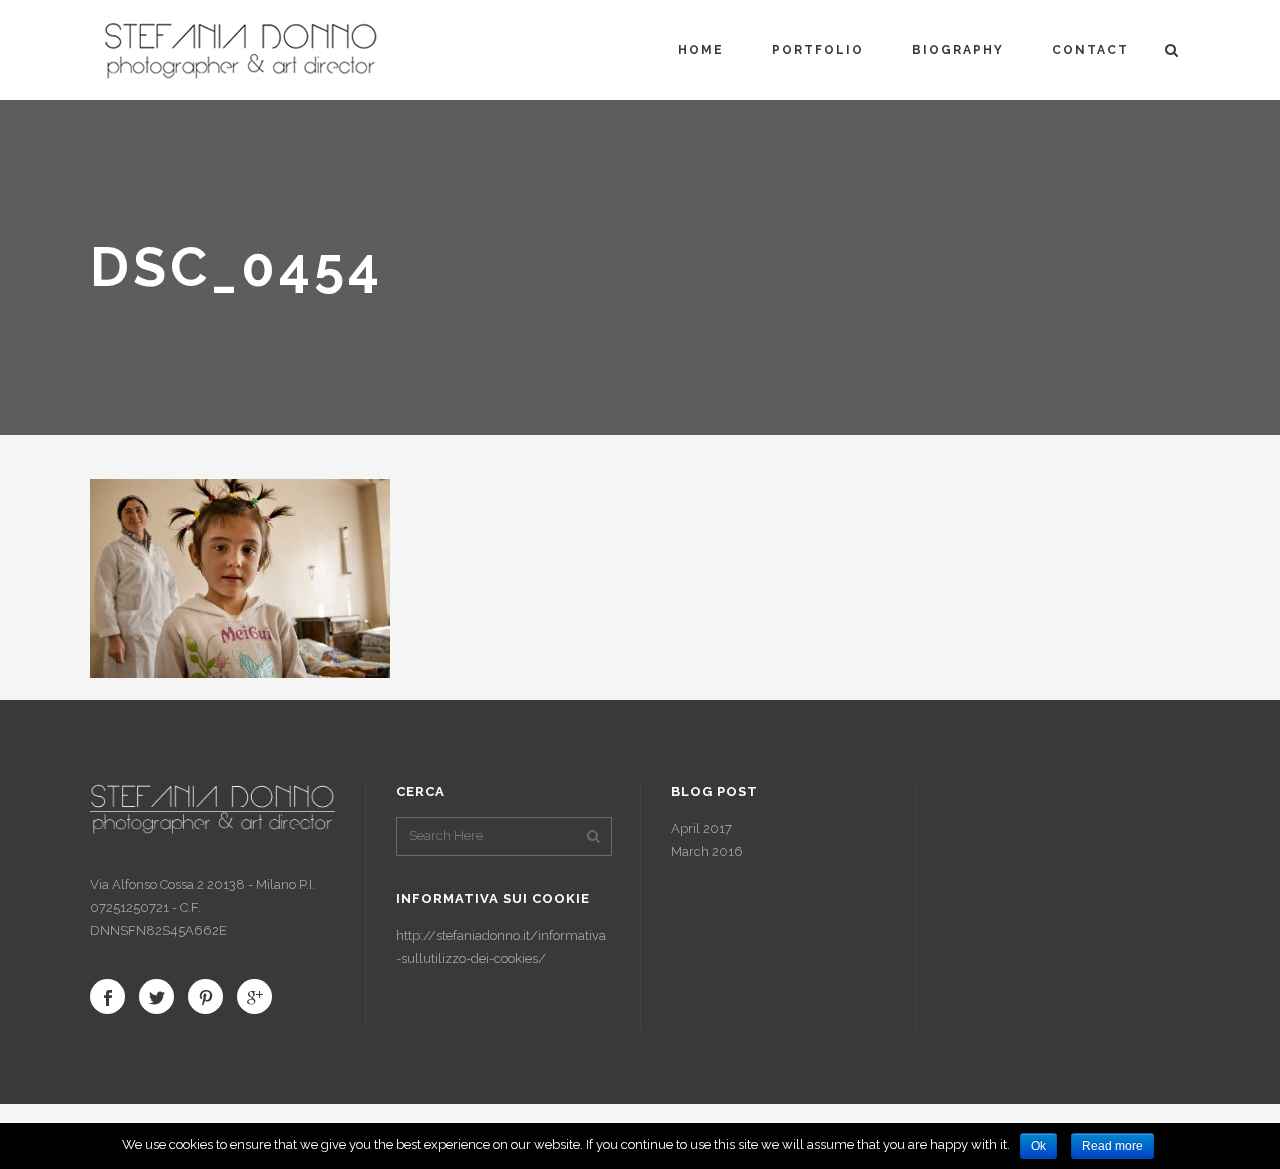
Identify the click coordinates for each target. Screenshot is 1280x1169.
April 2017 (701, 828)
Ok (1038, 1146)
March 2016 (707, 851)
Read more (1112, 1146)
